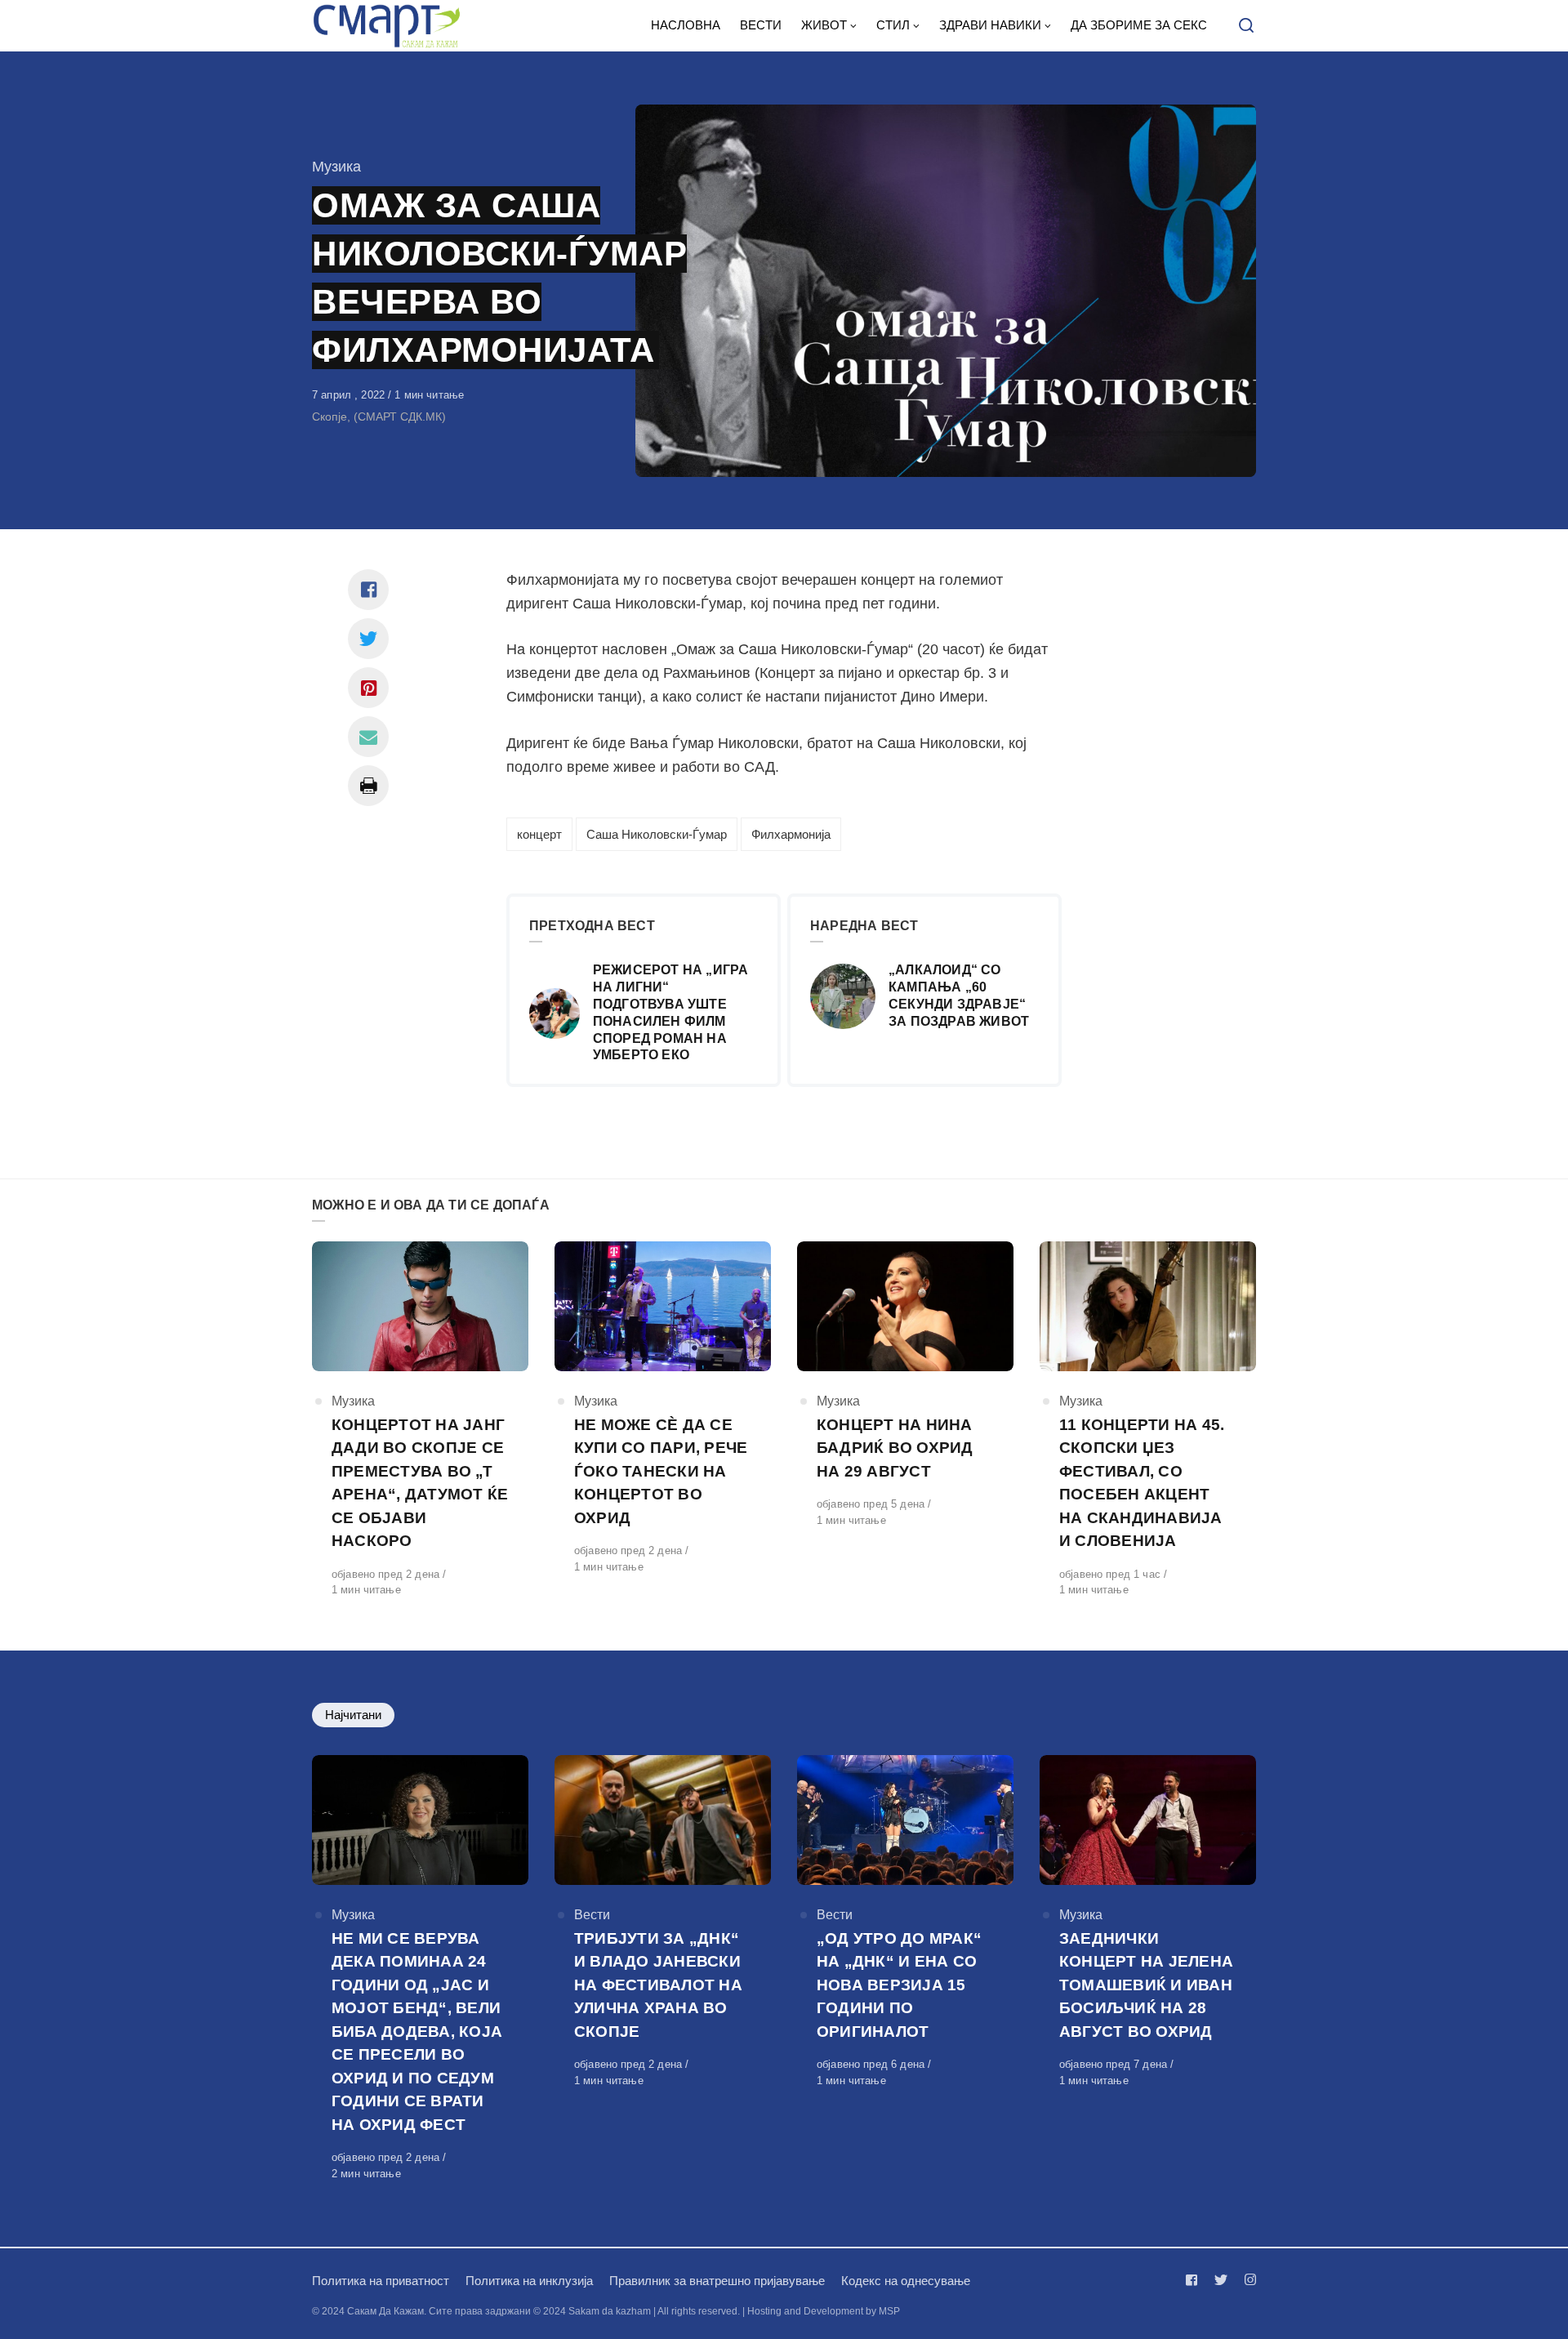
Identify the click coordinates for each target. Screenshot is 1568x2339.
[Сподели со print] (368, 786)
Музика (336, 167)
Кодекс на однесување (906, 2281)
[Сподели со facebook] (368, 590)
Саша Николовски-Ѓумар (657, 834)
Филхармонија (791, 834)
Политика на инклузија (529, 2281)
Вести (592, 1915)
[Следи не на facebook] (1195, 2280)
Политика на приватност (381, 2281)
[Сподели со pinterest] (368, 688)
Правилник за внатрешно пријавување (717, 2281)
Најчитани (353, 1715)
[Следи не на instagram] (1247, 2280)
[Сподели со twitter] (368, 639)
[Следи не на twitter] (1221, 2280)
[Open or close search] (1246, 26)
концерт (539, 834)
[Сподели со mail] (368, 737)
